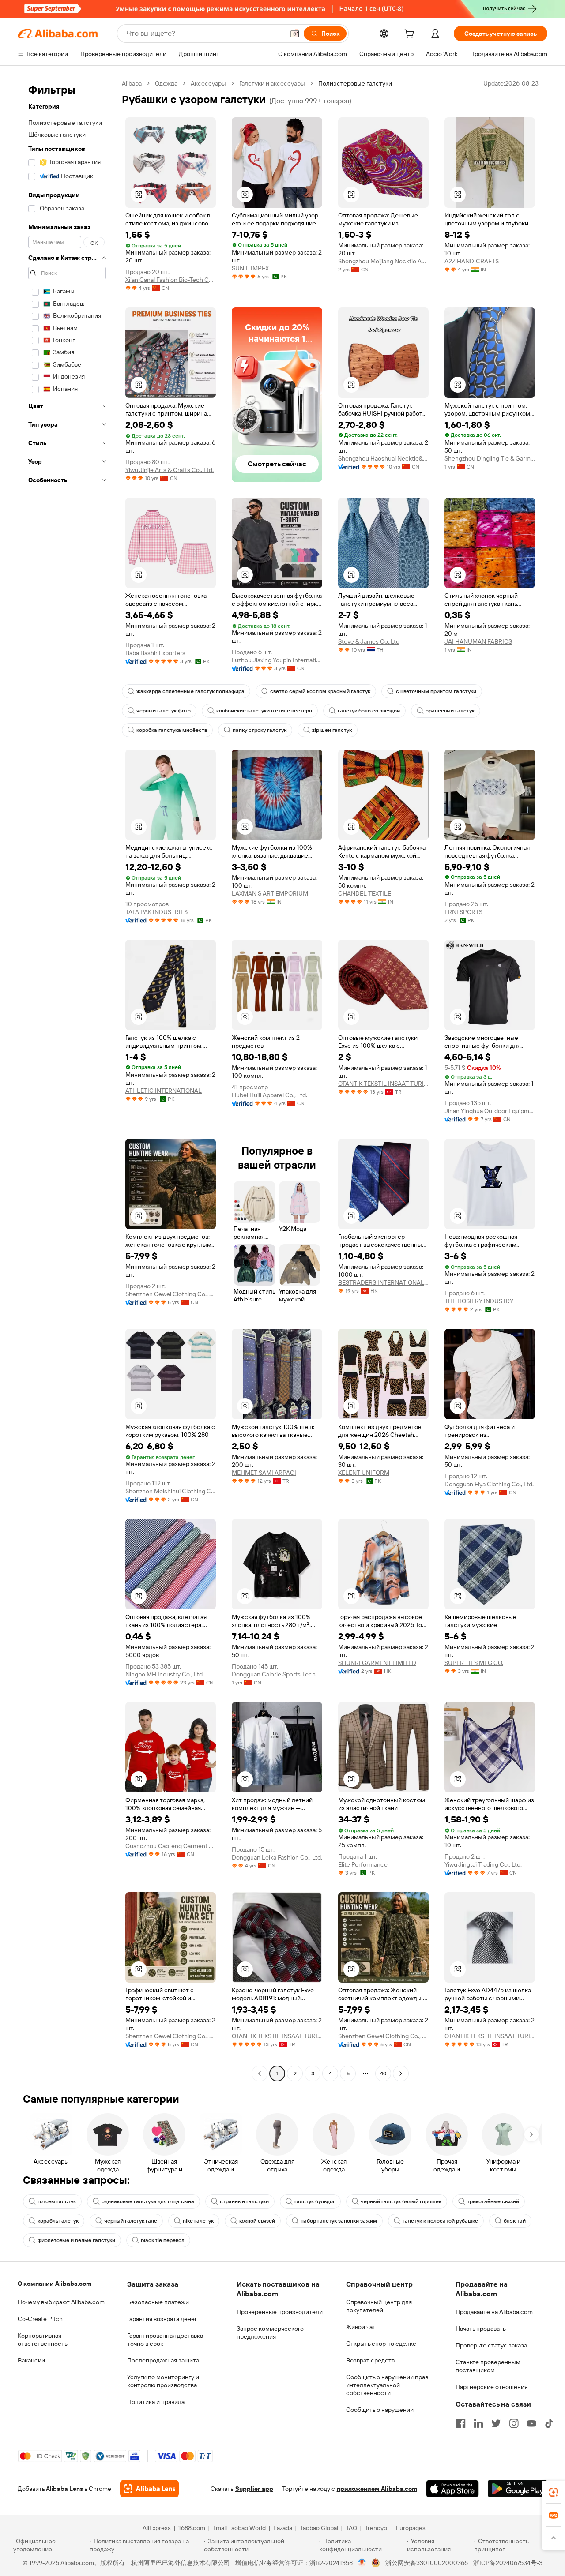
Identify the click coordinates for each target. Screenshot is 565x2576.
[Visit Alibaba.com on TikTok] (549, 2423)
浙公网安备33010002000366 (427, 2563)
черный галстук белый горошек (401, 2201)
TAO (351, 2528)
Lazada (283, 2528)
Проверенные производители (280, 2312)
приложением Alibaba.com (377, 2489)
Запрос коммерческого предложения (270, 2332)
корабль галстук (58, 2221)
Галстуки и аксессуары (272, 83)
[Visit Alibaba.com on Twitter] (496, 2423)
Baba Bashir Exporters (155, 653)
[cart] (411, 35)
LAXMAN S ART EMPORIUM (270, 893)
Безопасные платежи (158, 2302)
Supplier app (254, 2489)
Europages (411, 2528)
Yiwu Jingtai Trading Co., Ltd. (483, 1864)
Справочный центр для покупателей (379, 2306)
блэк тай (515, 2221)
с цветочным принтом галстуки (436, 691)
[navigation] (67, 1080)
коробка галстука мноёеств (172, 730)
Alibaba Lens (64, 2489)
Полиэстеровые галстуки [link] (355, 83)
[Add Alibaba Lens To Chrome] (149, 2489)
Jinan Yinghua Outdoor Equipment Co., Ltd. (490, 1111)
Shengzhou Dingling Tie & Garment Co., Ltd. (490, 458)
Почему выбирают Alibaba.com (61, 2302)
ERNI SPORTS (463, 912)
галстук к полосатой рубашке (440, 2221)
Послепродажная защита (163, 2360)
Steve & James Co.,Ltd (369, 641)
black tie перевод (163, 2240)
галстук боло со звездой (369, 711)
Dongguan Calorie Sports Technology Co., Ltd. (277, 1674)
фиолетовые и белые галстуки (76, 2240)
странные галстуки (244, 2201)
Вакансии (31, 2360)
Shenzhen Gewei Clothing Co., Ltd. (171, 1294)
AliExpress (157, 2528)
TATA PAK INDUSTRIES (156, 912)
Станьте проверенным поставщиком (488, 2366)
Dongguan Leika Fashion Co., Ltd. (277, 1857)
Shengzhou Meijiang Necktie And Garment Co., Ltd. (383, 261)
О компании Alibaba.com (55, 2284)
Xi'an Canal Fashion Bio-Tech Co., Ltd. (171, 280)
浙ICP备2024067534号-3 (508, 2563)
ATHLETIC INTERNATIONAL (164, 1091)
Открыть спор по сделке (381, 2344)
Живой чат (361, 2327)
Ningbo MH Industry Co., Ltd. (165, 1674)
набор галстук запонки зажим (339, 2221)
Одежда (166, 83)
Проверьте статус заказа (491, 2345)
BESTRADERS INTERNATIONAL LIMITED (383, 1282)
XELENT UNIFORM (364, 1473)
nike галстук (198, 2221)
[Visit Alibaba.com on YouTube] (531, 2423)
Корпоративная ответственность (43, 2340)
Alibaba (132, 83)
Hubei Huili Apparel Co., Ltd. (269, 1095)
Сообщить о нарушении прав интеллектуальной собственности (387, 2385)
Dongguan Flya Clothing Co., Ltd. (489, 1484)
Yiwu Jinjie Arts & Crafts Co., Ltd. (169, 470)
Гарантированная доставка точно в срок (165, 2340)
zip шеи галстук (332, 730)
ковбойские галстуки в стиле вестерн (264, 711)
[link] (554, 2492)
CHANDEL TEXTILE (365, 893)
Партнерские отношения (492, 2387)
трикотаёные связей (493, 2201)
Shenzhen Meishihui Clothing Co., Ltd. (171, 1491)
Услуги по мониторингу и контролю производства (163, 2381)
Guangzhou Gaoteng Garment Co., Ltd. (171, 1846)
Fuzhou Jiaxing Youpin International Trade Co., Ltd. (277, 660)
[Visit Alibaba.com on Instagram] (514, 2423)
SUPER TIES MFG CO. (474, 1663)
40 (383, 2074)
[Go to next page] (401, 2074)
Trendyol (377, 2528)
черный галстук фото (164, 711)
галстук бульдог (315, 2201)
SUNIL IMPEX (250, 268)
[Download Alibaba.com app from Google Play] (518, 2489)
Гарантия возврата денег (162, 2319)
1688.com (192, 2528)
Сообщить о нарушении (380, 2410)
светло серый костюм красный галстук (320, 691)
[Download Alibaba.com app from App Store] (452, 2489)
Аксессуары (208, 83)
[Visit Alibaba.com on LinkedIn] (478, 2423)
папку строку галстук (260, 730)
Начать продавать (481, 2329)
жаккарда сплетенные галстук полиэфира (190, 691)
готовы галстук (57, 2201)
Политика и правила (156, 2402)
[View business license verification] (362, 2563)
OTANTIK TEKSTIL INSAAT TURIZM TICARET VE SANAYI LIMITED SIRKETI (383, 1084)
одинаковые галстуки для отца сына (148, 2201)
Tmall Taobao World (239, 2528)
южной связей (257, 2221)
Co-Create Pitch (40, 2319)
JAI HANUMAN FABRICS (478, 641)
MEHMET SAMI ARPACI (264, 1473)
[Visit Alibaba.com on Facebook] (461, 2423)
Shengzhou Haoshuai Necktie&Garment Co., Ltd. (383, 458)
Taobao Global (319, 2528)
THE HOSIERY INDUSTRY (479, 1301)
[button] (295, 34)
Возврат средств (370, 2360)
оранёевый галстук (450, 711)
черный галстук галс (131, 2221)
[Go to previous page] (260, 2074)
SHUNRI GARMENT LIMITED (377, 1663)
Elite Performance (363, 1864)
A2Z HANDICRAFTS (472, 261)
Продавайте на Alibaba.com (494, 2312)
